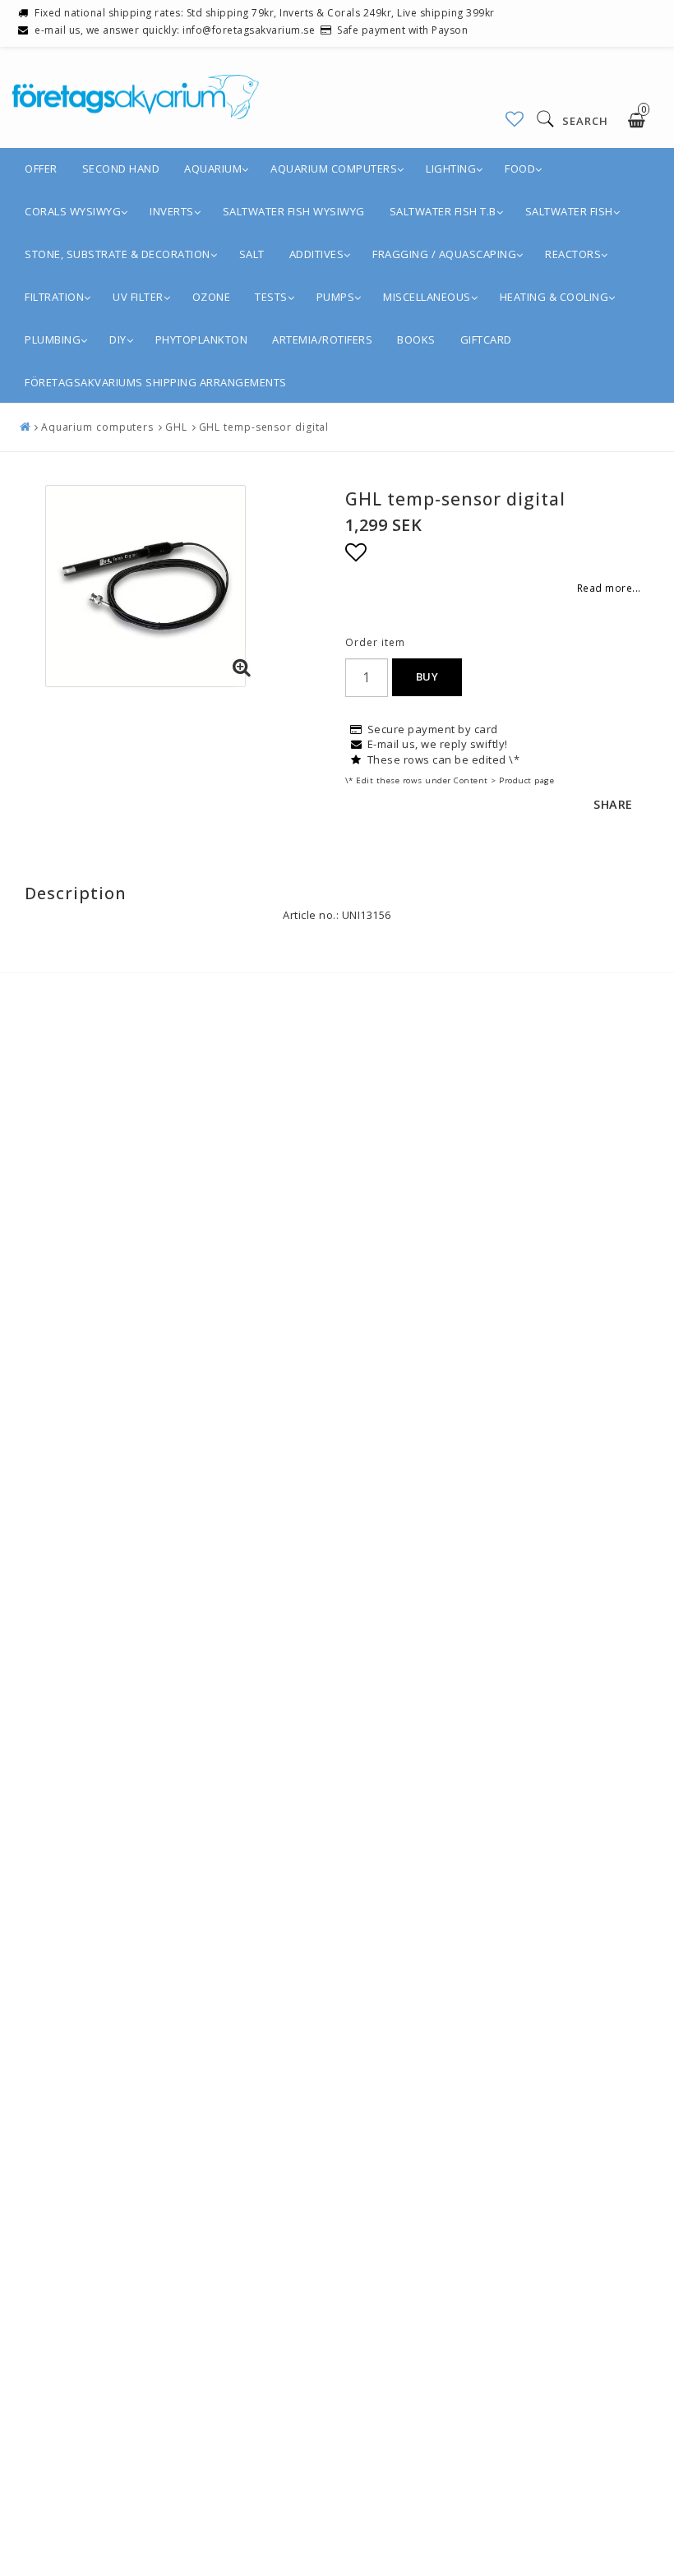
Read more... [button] (609, 588)
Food (520, 169)
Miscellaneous (427, 297)
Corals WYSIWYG (73, 211)
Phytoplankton (202, 339)
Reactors (573, 254)
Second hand (121, 169)
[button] (515, 119)
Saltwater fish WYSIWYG (294, 211)
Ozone (212, 297)
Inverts (172, 211)
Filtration (54, 297)
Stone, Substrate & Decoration (118, 254)
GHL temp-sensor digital (264, 427)
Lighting (451, 169)
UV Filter (138, 297)
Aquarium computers (334, 169)
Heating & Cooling (554, 297)
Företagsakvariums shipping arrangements (156, 382)
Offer (41, 169)
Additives (317, 254)
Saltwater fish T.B (443, 211)
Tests (271, 297)
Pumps (336, 297)
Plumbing (53, 339)
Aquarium (213, 169)
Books (416, 339)
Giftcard (486, 339)
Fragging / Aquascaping (444, 254)
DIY (118, 339)
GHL (176, 427)
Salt (252, 254)
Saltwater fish (569, 211)
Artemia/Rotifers (322, 339)
